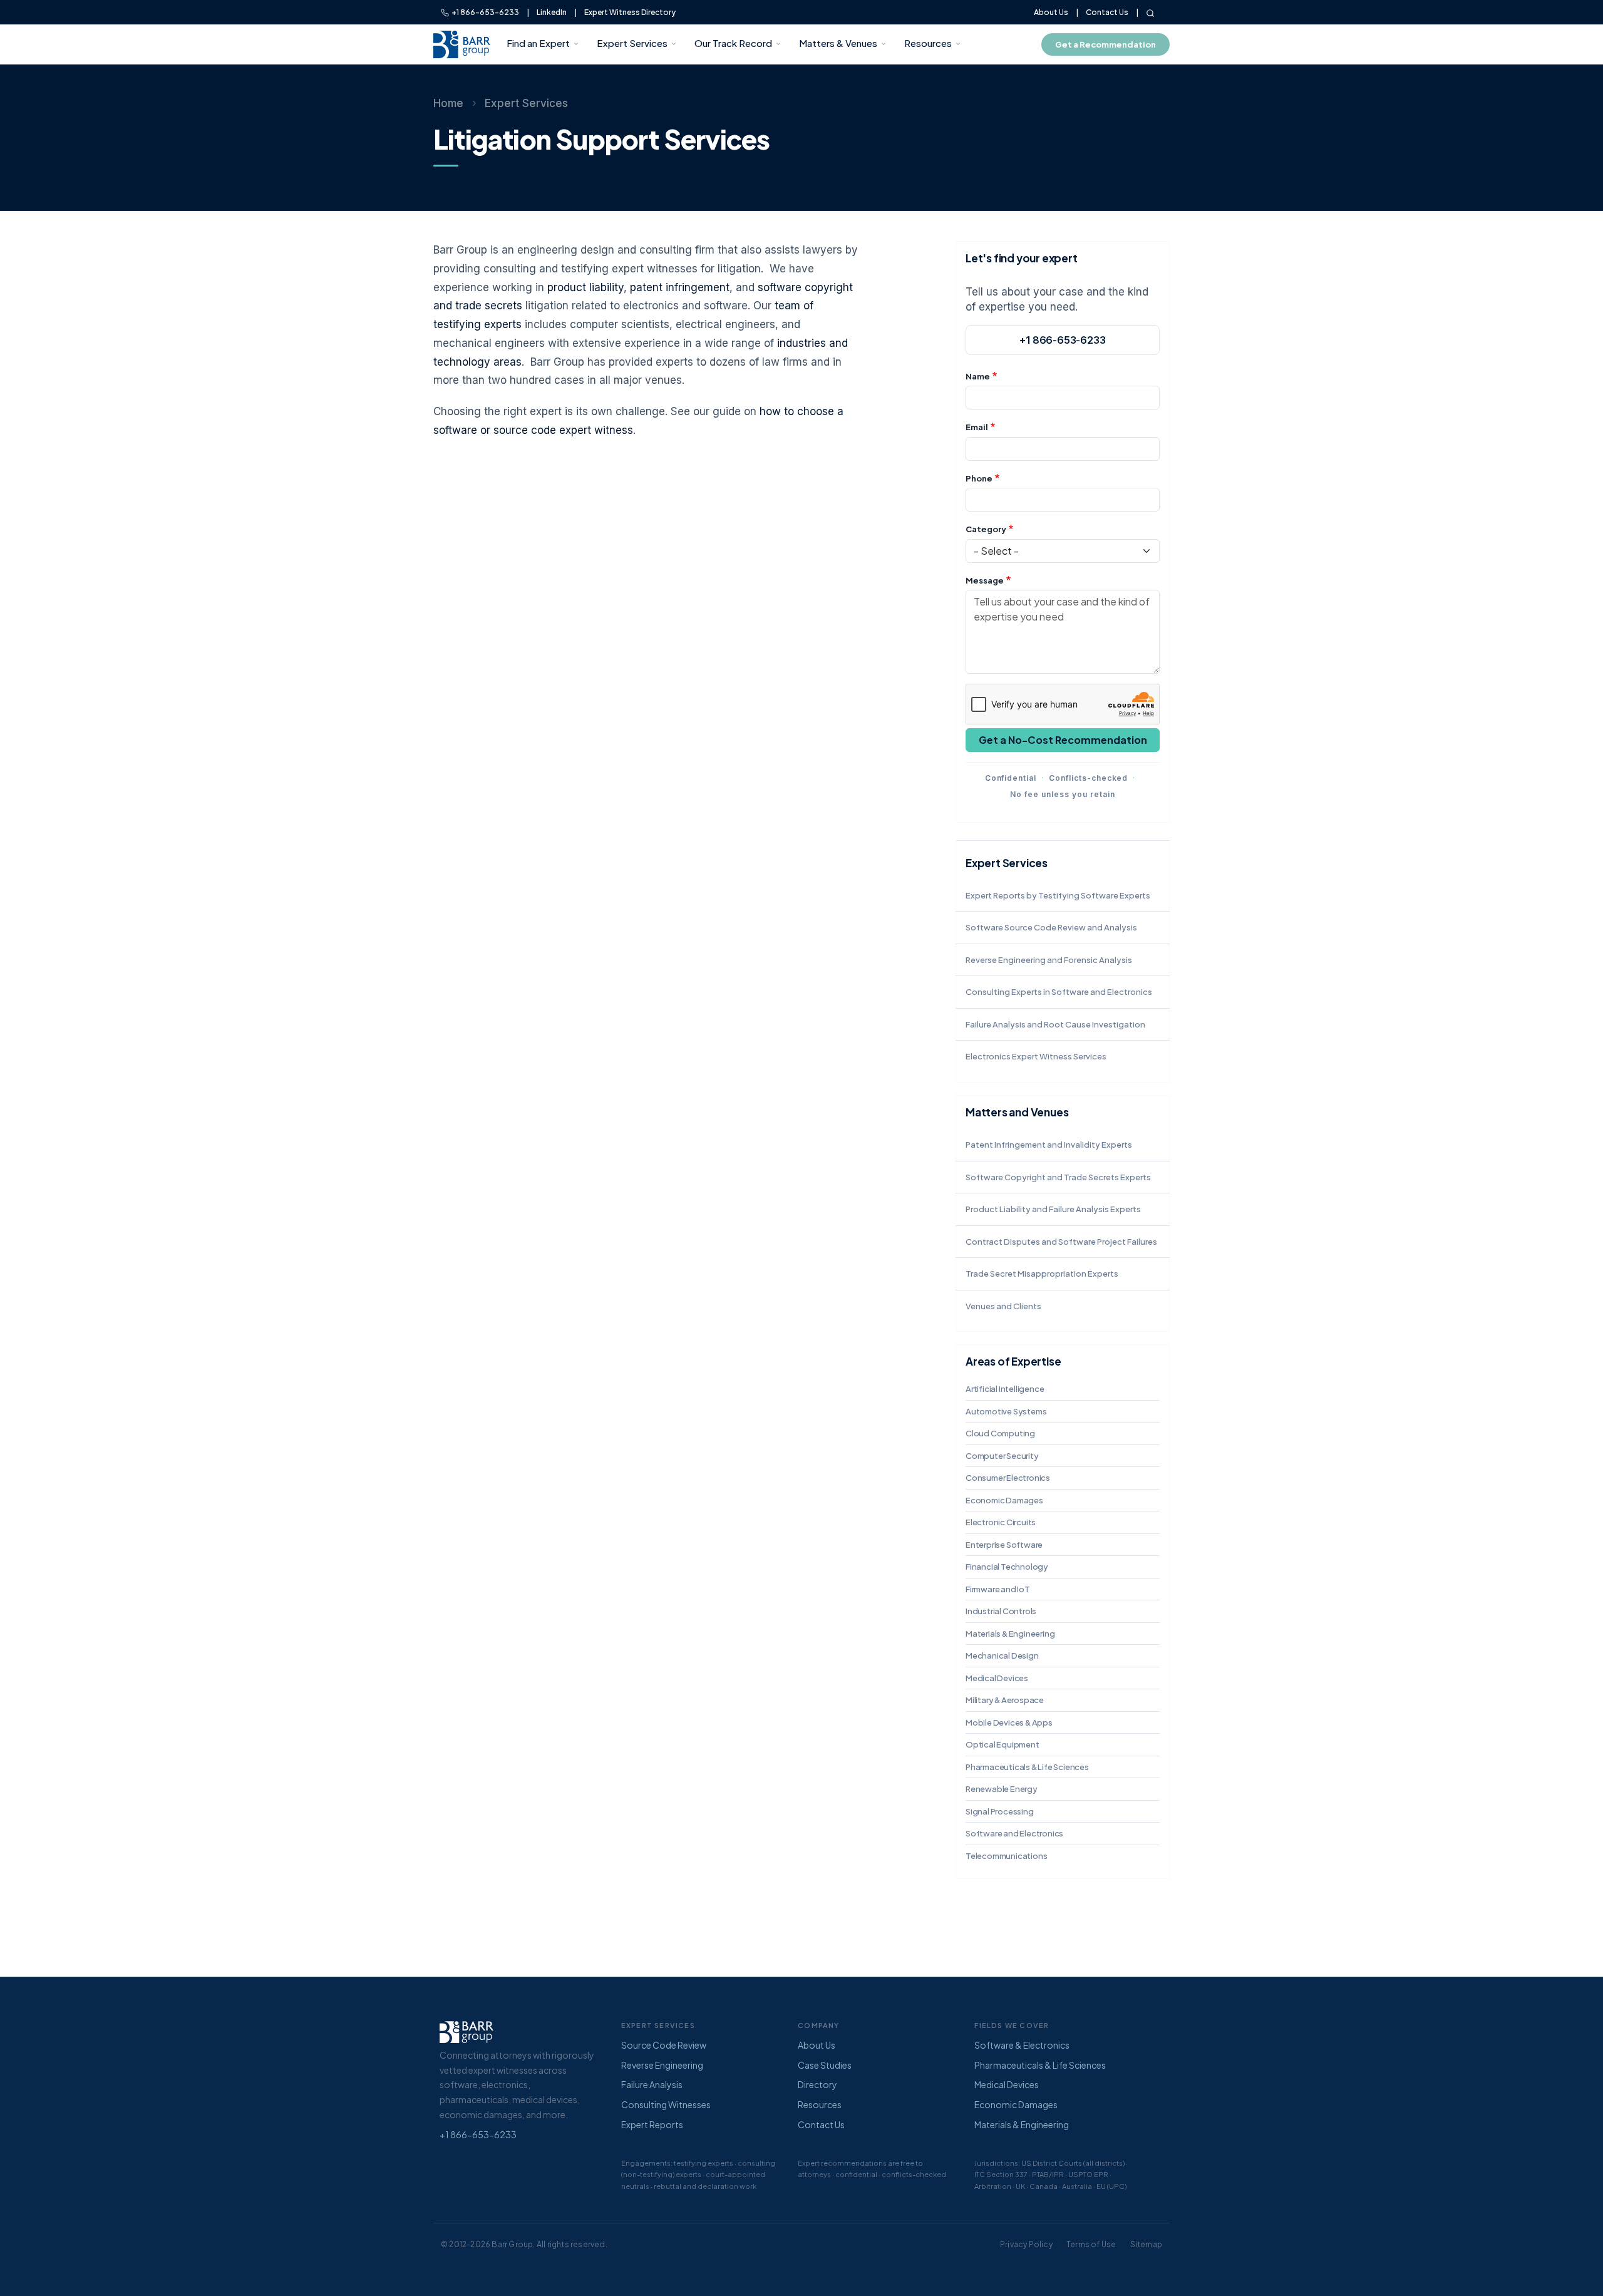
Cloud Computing (1000, 1433)
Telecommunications (1006, 1856)
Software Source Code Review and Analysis (1051, 927)
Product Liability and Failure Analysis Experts (1053, 1209)
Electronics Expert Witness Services (1036, 1056)
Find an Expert (538, 43)
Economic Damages (1004, 1500)
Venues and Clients (1003, 1306)
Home (448, 103)
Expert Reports (652, 2124)
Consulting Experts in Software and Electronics (1059, 992)
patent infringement (680, 287)
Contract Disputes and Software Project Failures (1061, 1242)
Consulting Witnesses (666, 2104)
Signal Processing (1000, 1811)
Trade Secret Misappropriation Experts (1042, 1274)
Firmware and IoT (998, 1589)
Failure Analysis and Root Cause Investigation (1055, 1024)
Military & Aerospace (1005, 1700)
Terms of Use (1091, 2244)
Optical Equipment (1003, 1744)
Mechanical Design (1002, 1655)
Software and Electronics (1014, 1833)
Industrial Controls (1001, 1611)
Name (978, 376)
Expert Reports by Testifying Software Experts (1058, 895)
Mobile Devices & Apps (1009, 1722)
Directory (817, 2084)
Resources (928, 43)
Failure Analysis (652, 2084)
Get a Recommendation (1106, 44)
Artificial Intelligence (1005, 1389)
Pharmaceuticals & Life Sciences (1027, 1767)
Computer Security (1002, 1456)
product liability (585, 287)
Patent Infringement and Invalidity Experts (1049, 1145)
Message (985, 580)
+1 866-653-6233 (484, 12)
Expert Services (632, 43)
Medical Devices (997, 1678)
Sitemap (1146, 2244)
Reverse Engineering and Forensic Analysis (1049, 960)
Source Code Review (664, 2045)
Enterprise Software (1004, 1545)
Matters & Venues (838, 43)
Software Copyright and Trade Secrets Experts (1058, 1177)
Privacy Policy (1026, 2244)
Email (977, 427)
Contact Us (1107, 12)
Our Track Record (733, 43)
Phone (979, 478)
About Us (1051, 12)
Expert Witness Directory (630, 12)
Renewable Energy (1002, 1789)
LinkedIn (552, 12)
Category (986, 529)
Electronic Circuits (1001, 1522)
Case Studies (825, 2065)
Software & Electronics (1022, 2045)
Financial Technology (1007, 1567)
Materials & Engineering (1010, 1634)
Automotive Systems (1006, 1411)
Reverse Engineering (662, 2065)
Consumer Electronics (1008, 1478)
